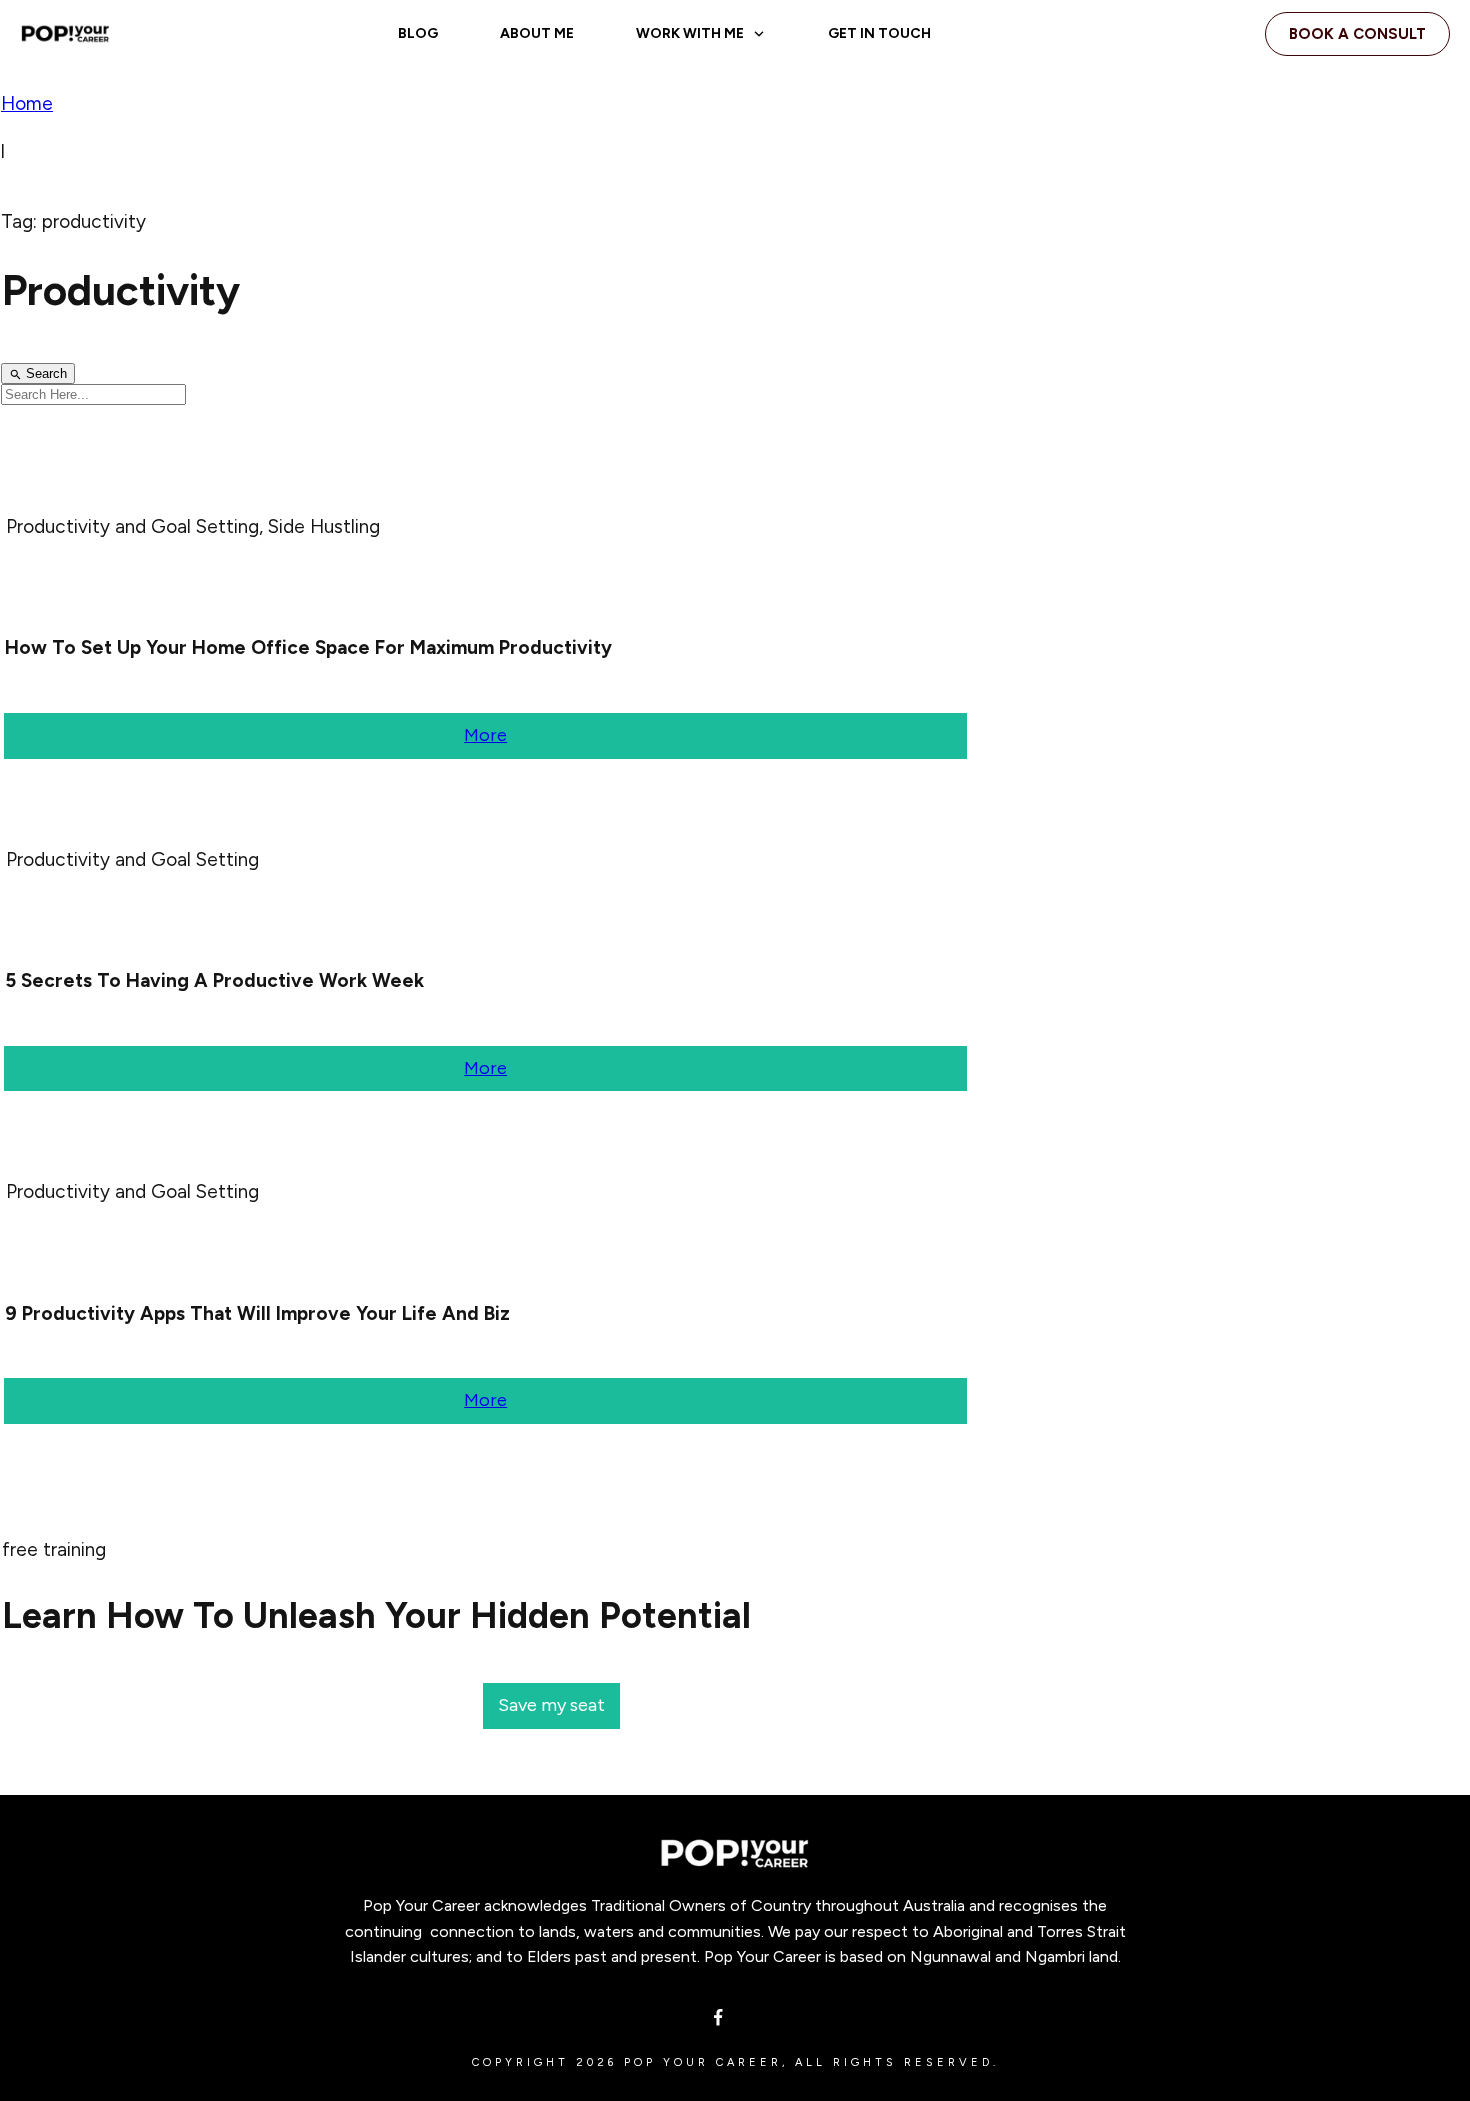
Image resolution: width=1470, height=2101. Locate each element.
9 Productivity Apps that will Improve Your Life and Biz (257, 1313)
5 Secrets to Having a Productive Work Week (214, 980)
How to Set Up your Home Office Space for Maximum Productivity (308, 647)
